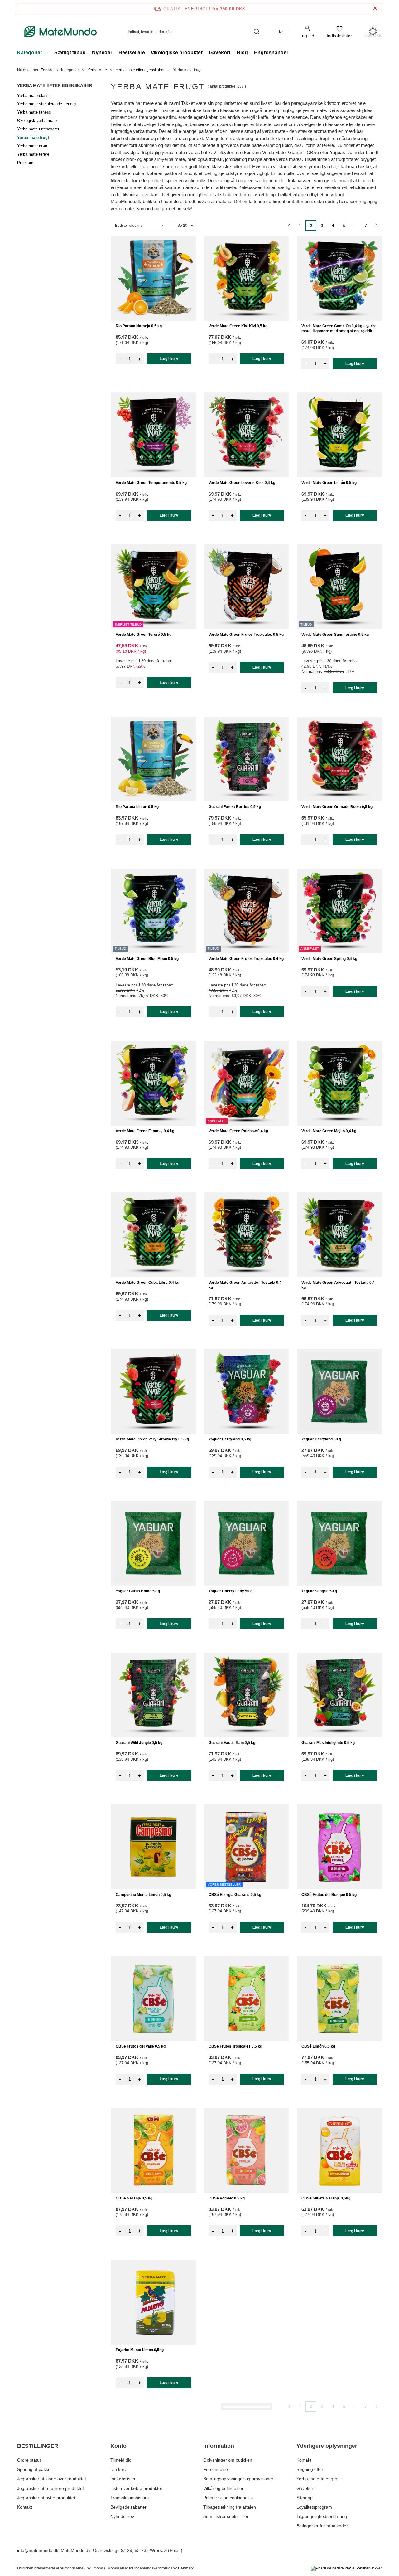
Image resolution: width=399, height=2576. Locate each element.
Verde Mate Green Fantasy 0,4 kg (145, 1131)
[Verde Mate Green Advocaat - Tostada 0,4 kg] (339, 1235)
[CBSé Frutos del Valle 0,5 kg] (153, 1999)
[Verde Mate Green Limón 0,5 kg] (339, 435)
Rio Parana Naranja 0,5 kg (139, 326)
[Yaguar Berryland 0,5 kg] (246, 1391)
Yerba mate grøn (32, 146)
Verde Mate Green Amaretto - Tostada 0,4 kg (245, 1285)
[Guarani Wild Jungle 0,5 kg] (153, 1695)
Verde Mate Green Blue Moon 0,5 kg (147, 959)
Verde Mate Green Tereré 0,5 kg (144, 635)
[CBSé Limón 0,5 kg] (339, 1999)
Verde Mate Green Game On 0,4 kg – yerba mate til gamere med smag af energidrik (339, 329)
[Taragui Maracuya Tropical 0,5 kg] (246, 2302)
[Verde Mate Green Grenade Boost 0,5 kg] (339, 759)
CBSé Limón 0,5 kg (318, 2046)
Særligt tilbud (70, 53)
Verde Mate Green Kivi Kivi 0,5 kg (238, 326)
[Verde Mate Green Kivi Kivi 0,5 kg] (246, 278)
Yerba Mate (97, 70)
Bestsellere (132, 53)
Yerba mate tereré (33, 154)
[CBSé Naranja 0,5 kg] (153, 2150)
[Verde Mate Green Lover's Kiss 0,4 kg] (246, 435)
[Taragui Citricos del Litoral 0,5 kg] (339, 2454)
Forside (47, 70)
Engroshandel (271, 53)
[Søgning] (256, 32)
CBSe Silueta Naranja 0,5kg (326, 2198)
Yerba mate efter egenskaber (140, 70)
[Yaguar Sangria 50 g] (339, 1543)
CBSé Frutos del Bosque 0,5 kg (329, 1895)
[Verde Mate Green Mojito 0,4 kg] (339, 1083)
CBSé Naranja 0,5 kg (134, 2198)
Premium (25, 163)
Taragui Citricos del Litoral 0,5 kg (330, 2502)
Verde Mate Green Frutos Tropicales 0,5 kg (246, 635)
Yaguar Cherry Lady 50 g (231, 1591)
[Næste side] (376, 225)
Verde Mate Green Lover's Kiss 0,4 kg (242, 483)
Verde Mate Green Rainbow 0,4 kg (238, 1131)
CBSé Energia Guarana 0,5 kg (235, 1895)
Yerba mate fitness (34, 112)
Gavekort (220, 53)
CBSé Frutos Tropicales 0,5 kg (235, 2046)
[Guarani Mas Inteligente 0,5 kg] (339, 1695)
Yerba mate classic (34, 96)
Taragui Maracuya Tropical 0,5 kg (238, 2350)
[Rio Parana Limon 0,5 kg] (153, 759)
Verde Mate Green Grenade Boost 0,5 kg (337, 807)
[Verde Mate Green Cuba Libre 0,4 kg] (153, 1235)
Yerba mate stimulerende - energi (47, 104)
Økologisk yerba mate (37, 121)
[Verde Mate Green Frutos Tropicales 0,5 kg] (246, 587)
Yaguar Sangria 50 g (319, 1591)
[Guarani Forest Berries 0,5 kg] (246, 759)
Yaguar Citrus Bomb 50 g (138, 1591)
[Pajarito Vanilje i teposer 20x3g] (339, 2302)
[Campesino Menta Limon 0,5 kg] (153, 1847)
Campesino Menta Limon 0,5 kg (143, 1895)
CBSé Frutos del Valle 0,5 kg (141, 2046)
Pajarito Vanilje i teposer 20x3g (329, 2350)
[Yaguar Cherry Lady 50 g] (246, 1543)
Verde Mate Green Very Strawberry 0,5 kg (152, 1439)
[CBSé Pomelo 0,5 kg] (246, 2150)
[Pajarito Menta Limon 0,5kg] (153, 2302)
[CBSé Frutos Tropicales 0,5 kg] (246, 1999)
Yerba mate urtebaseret (38, 129)
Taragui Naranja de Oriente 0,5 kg (145, 2502)
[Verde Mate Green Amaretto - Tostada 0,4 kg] (246, 1235)
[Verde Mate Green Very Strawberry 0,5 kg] (153, 1391)
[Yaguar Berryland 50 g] (339, 1391)
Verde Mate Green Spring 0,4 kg (329, 959)
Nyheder (102, 53)
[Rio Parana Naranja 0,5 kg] (153, 278)
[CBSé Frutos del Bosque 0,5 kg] (339, 1847)
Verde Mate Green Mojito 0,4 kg (329, 1131)
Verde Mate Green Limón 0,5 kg (329, 483)
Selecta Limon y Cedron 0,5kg (235, 2502)
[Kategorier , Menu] (48, 53)
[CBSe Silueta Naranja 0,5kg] (339, 2150)
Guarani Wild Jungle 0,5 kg (139, 1743)
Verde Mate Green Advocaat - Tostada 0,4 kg (338, 1285)
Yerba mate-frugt (33, 137)
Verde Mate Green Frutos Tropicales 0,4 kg (246, 959)
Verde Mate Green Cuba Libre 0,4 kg (147, 1283)
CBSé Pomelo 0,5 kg (227, 2198)
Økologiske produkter (177, 53)
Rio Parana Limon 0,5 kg (137, 807)
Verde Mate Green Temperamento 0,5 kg (151, 483)
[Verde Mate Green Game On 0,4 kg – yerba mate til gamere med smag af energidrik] (339, 278)
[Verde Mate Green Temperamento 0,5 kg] (153, 435)
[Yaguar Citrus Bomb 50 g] (153, 1543)
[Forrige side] (289, 225)
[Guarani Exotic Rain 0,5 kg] (246, 1695)
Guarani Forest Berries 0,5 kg (235, 807)
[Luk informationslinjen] (375, 9)
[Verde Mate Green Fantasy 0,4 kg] (153, 1083)
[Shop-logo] (61, 32)
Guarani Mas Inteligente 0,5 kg (328, 1743)
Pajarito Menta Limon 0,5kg (140, 2350)
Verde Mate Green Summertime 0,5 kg (335, 635)
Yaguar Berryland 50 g (321, 1439)
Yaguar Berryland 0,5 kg (230, 1439)
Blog (242, 53)
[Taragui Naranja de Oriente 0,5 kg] (153, 2454)
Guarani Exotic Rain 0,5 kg (232, 1743)
